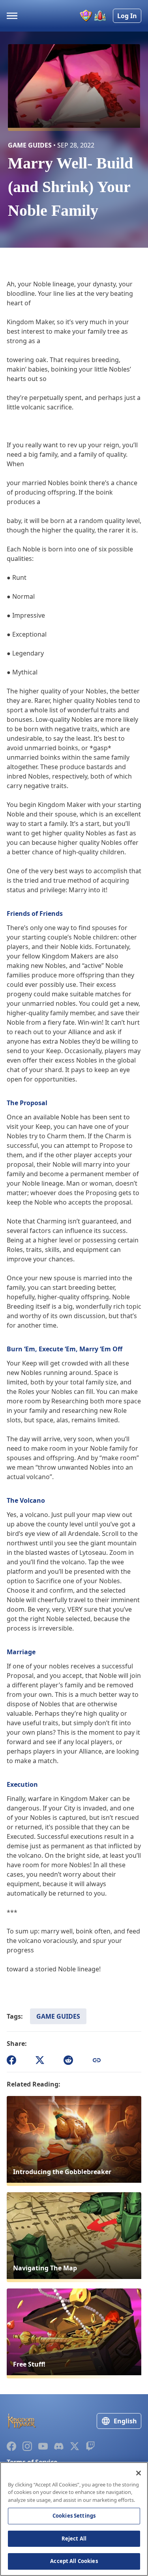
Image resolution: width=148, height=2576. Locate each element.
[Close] (139, 2473)
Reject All (74, 2539)
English (125, 2421)
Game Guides (58, 2016)
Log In (127, 16)
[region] (74, 2519)
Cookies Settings (74, 2516)
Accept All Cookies (74, 2561)
